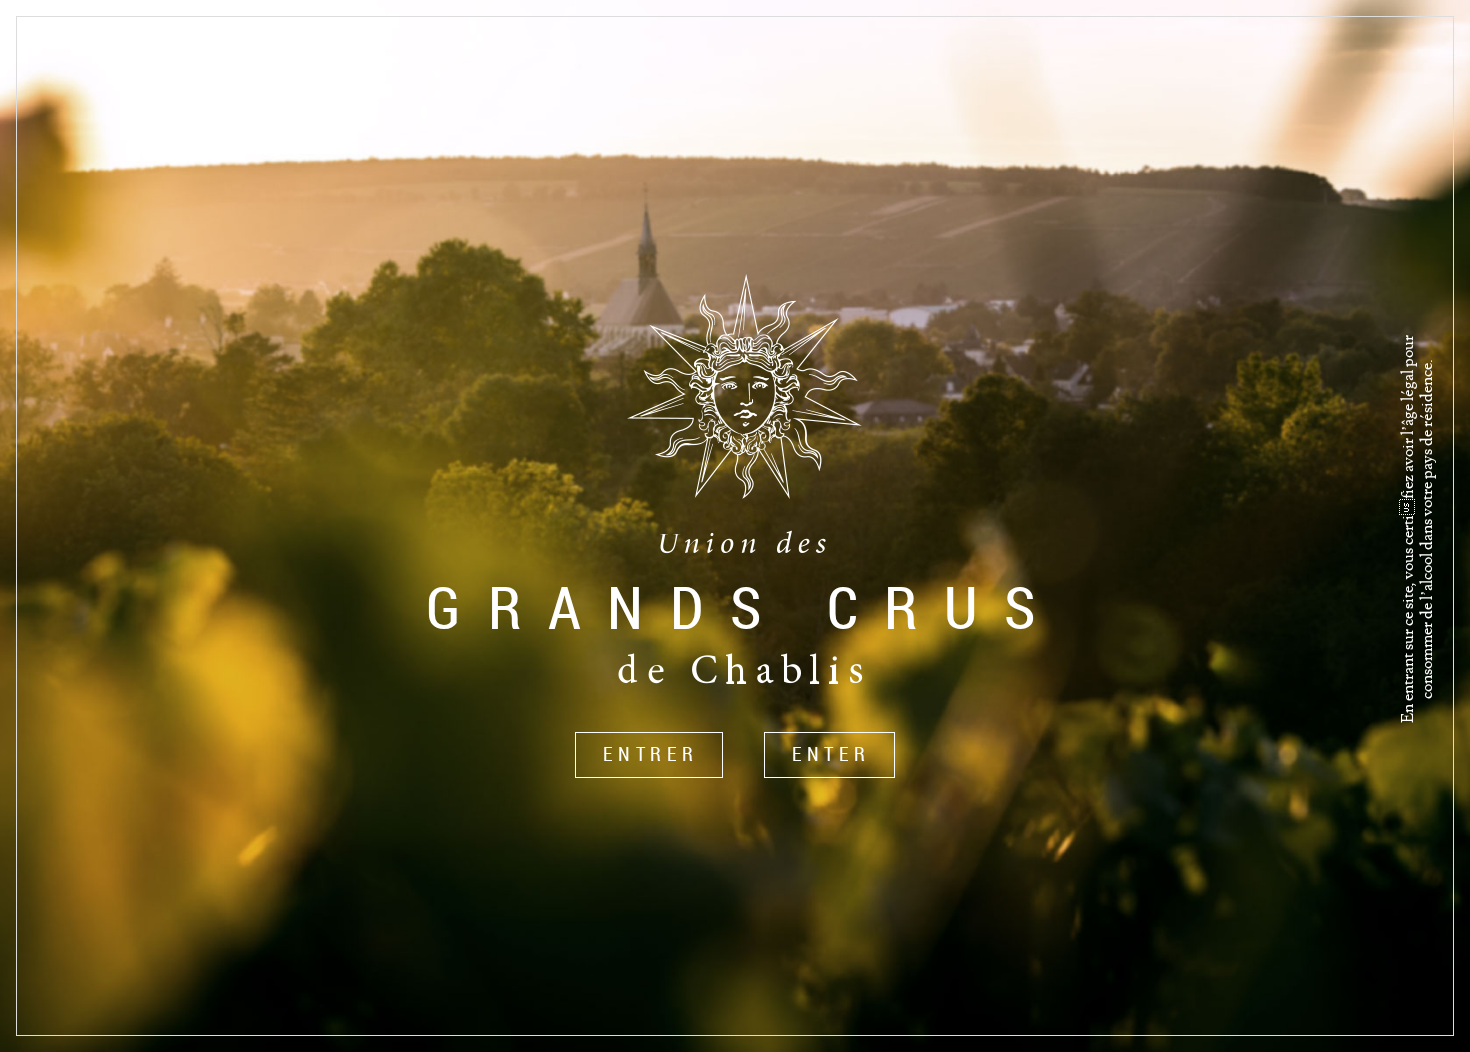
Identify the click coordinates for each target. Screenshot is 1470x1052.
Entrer (651, 754)
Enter (831, 754)
